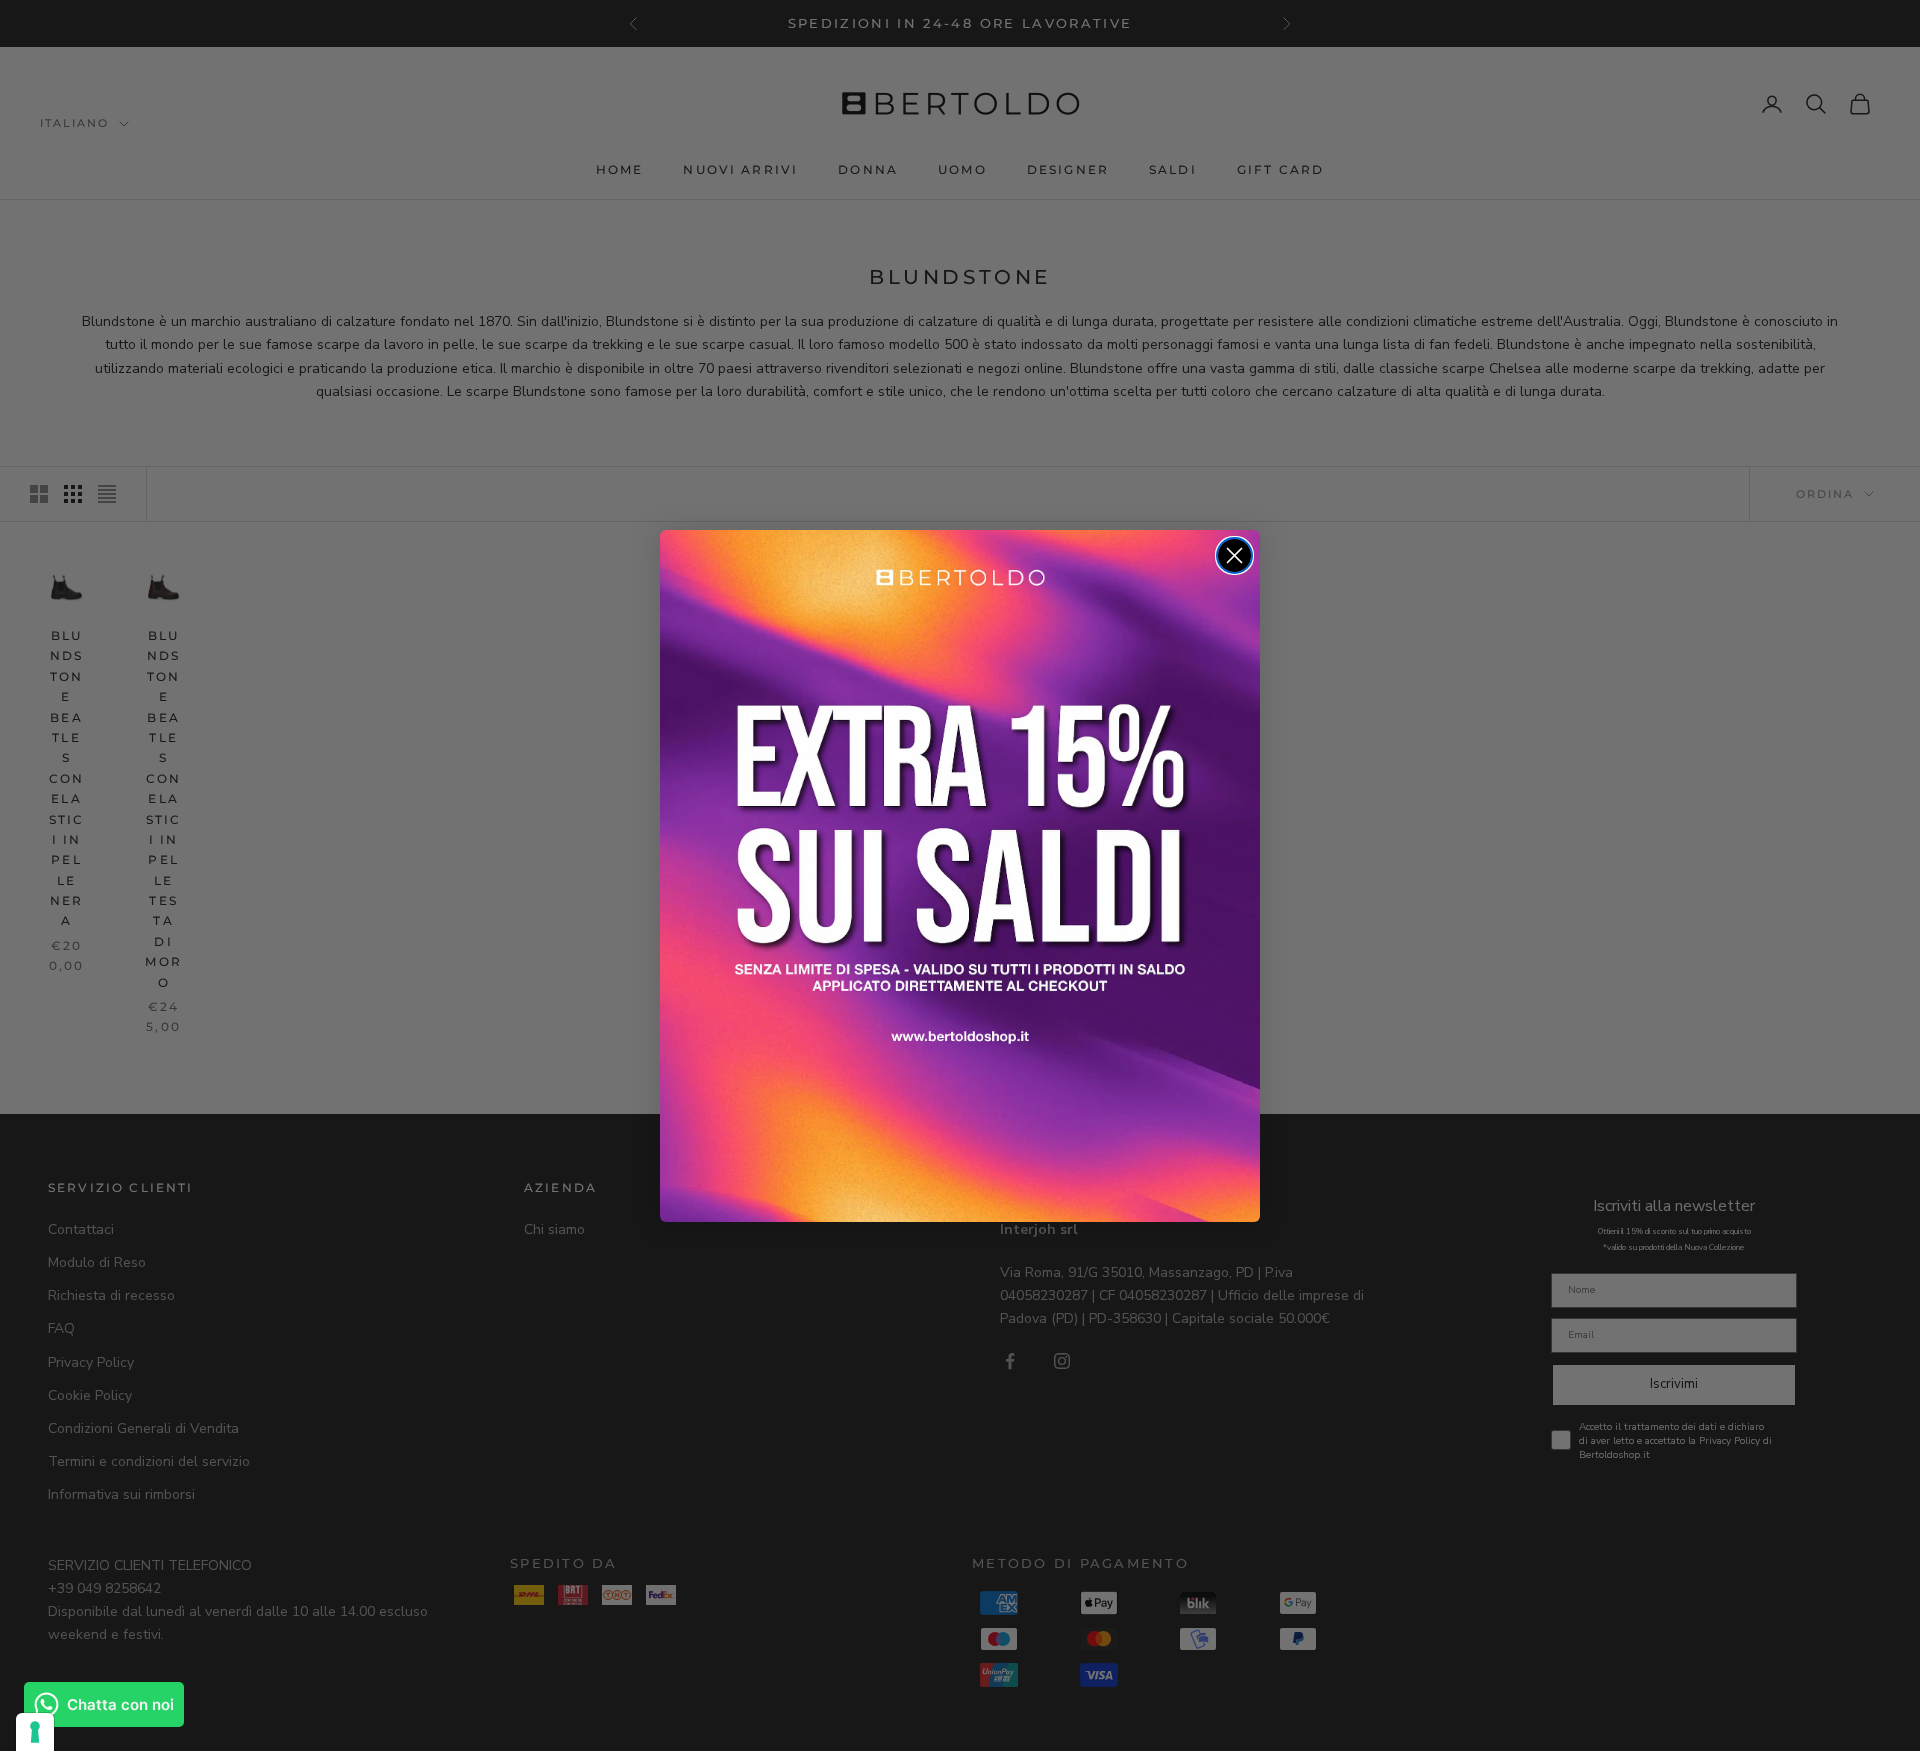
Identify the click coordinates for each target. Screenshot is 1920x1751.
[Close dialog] (1234, 555)
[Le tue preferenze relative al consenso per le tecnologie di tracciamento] (35, 1732)
